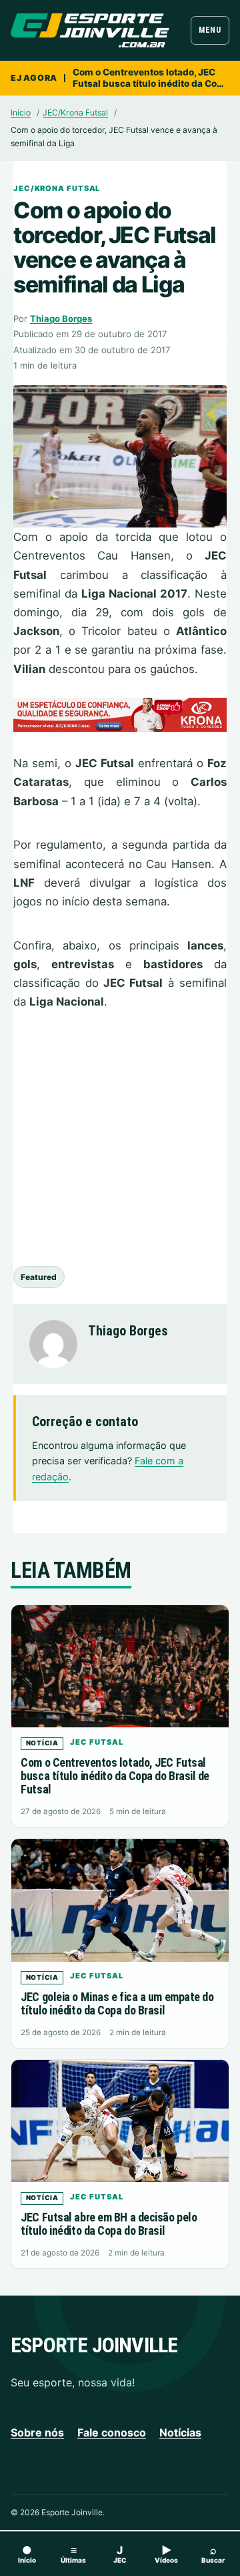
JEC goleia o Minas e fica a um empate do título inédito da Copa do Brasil (117, 2003)
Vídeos (166, 2554)
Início (21, 113)
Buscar (213, 2554)
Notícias (180, 2432)
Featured (39, 1277)
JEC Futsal (96, 1742)
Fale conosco (112, 2432)
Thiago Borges (61, 318)
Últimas (73, 2554)
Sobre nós (37, 2432)
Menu (210, 30)
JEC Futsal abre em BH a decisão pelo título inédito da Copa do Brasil (109, 2224)
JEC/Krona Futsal (75, 113)
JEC (120, 2554)
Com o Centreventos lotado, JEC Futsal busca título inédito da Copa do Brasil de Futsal (150, 78)
